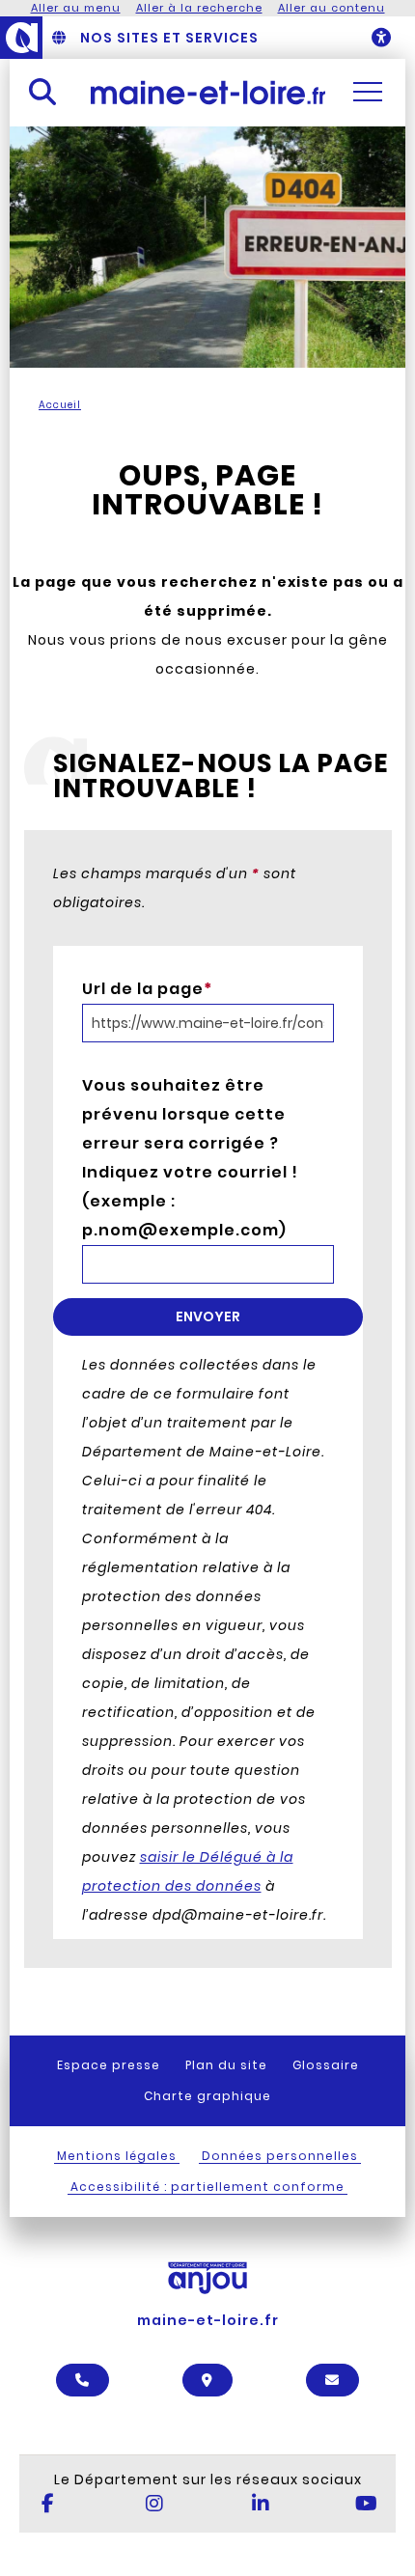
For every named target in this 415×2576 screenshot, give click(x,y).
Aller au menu (76, 8)
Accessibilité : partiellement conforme (207, 2187)
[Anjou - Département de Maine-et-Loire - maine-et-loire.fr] (21, 38)
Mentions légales (117, 2156)
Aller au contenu (332, 8)
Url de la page (147, 989)
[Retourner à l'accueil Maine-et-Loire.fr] (208, 92)
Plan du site (226, 2065)
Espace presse (109, 2065)
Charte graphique (207, 2096)
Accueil (60, 405)
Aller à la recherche (199, 8)
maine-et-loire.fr (208, 2320)
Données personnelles (280, 2156)
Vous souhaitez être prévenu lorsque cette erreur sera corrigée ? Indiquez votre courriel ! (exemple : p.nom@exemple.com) (190, 1158)
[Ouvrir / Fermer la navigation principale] (368, 92)
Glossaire (326, 2065)
